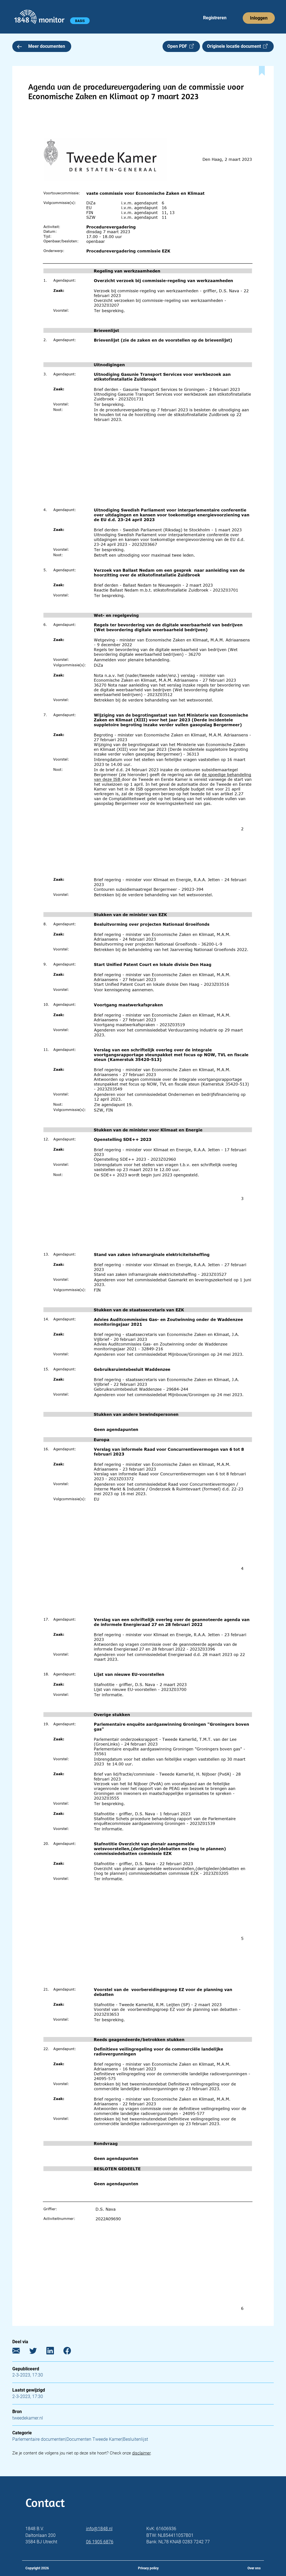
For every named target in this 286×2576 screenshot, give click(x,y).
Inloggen (259, 18)
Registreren (215, 18)
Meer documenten (47, 46)
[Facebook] (71, 2352)
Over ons (254, 2568)
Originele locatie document (235, 46)
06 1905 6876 (100, 2542)
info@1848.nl (99, 2529)
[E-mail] (20, 2352)
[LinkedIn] (54, 2352)
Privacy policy (148, 2568)
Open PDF (178, 46)
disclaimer (141, 2453)
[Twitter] (37, 2352)
